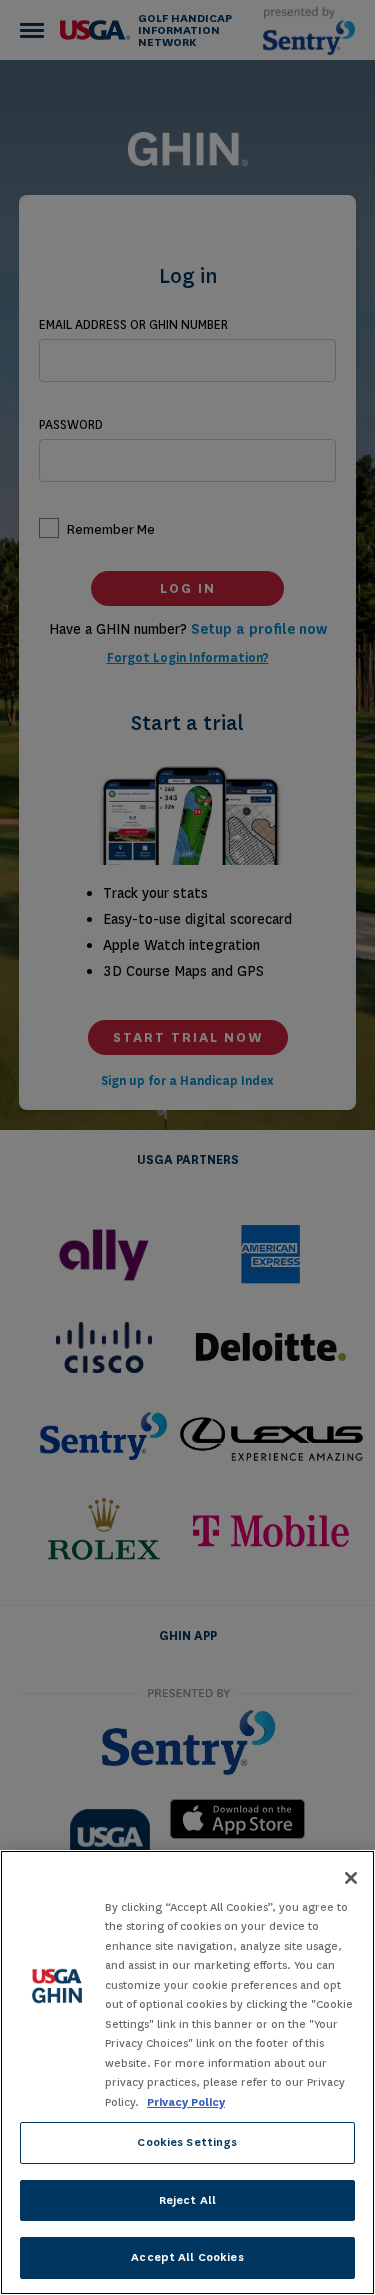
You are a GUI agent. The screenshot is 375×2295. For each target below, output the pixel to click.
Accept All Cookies (187, 2257)
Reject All (187, 2200)
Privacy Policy (186, 2102)
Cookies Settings (187, 2142)
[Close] (351, 1878)
